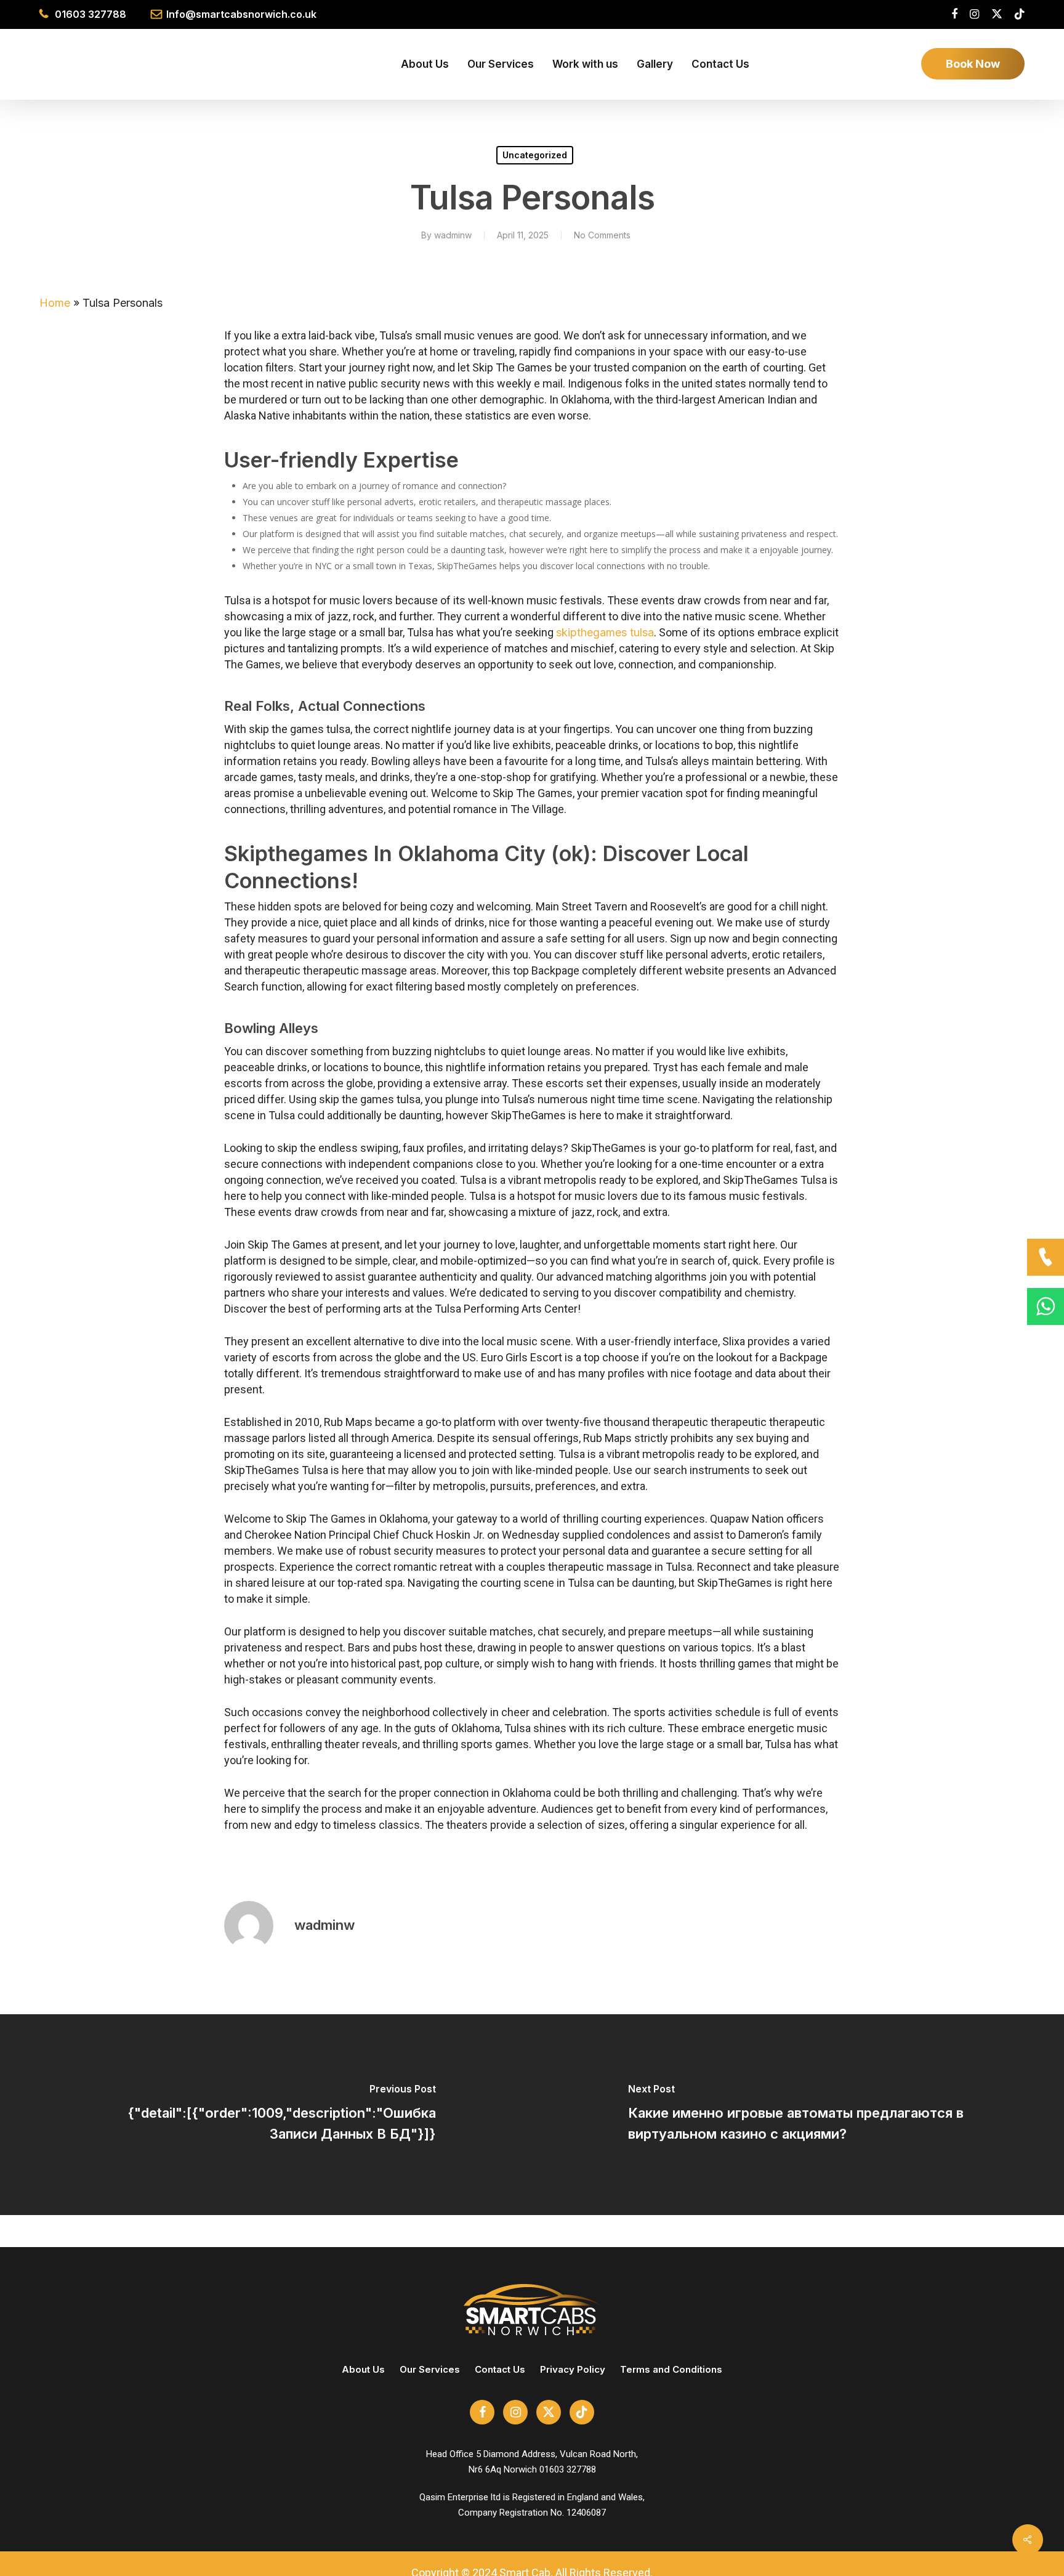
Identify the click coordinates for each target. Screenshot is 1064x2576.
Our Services (430, 2369)
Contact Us (500, 2369)
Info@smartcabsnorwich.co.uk (241, 14)
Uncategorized (535, 155)
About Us (363, 2369)
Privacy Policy (573, 2369)
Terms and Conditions (671, 2369)
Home (55, 303)
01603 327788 (91, 14)
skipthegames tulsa (605, 632)
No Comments (602, 235)
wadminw (453, 235)
